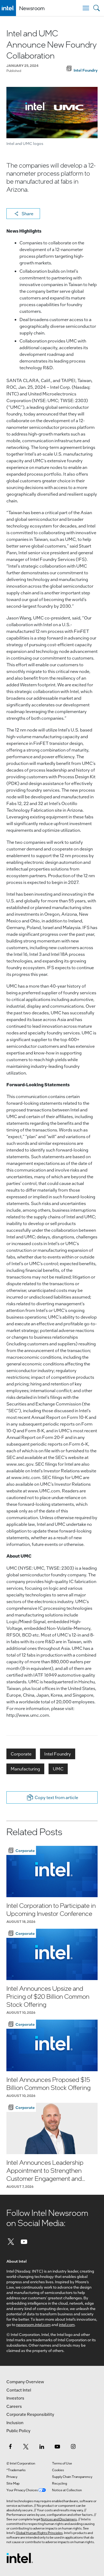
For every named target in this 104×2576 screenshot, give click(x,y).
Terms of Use (62, 2463)
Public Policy (18, 2431)
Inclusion (15, 2423)
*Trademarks (16, 2470)
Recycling (59, 2483)
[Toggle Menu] (86, 8)
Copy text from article (56, 1797)
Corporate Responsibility (30, 2414)
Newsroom (32, 8)
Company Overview (25, 2382)
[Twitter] (11, 2241)
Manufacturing (25, 1769)
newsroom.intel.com (33, 2324)
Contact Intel (19, 2390)
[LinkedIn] (42, 2446)
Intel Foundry (58, 1754)
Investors (15, 2398)
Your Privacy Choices (22, 2490)
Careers (14, 2406)
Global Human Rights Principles (39, 2533)
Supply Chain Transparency (72, 2477)
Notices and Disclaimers (59, 2519)
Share (27, 213)
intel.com (67, 2324)
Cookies (58, 2470)
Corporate (21, 1754)
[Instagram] (73, 2446)
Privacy (12, 2477)
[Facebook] (10, 2446)
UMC (58, 1769)
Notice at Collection (67, 2490)
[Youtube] (24, 2241)
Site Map (13, 2483)
